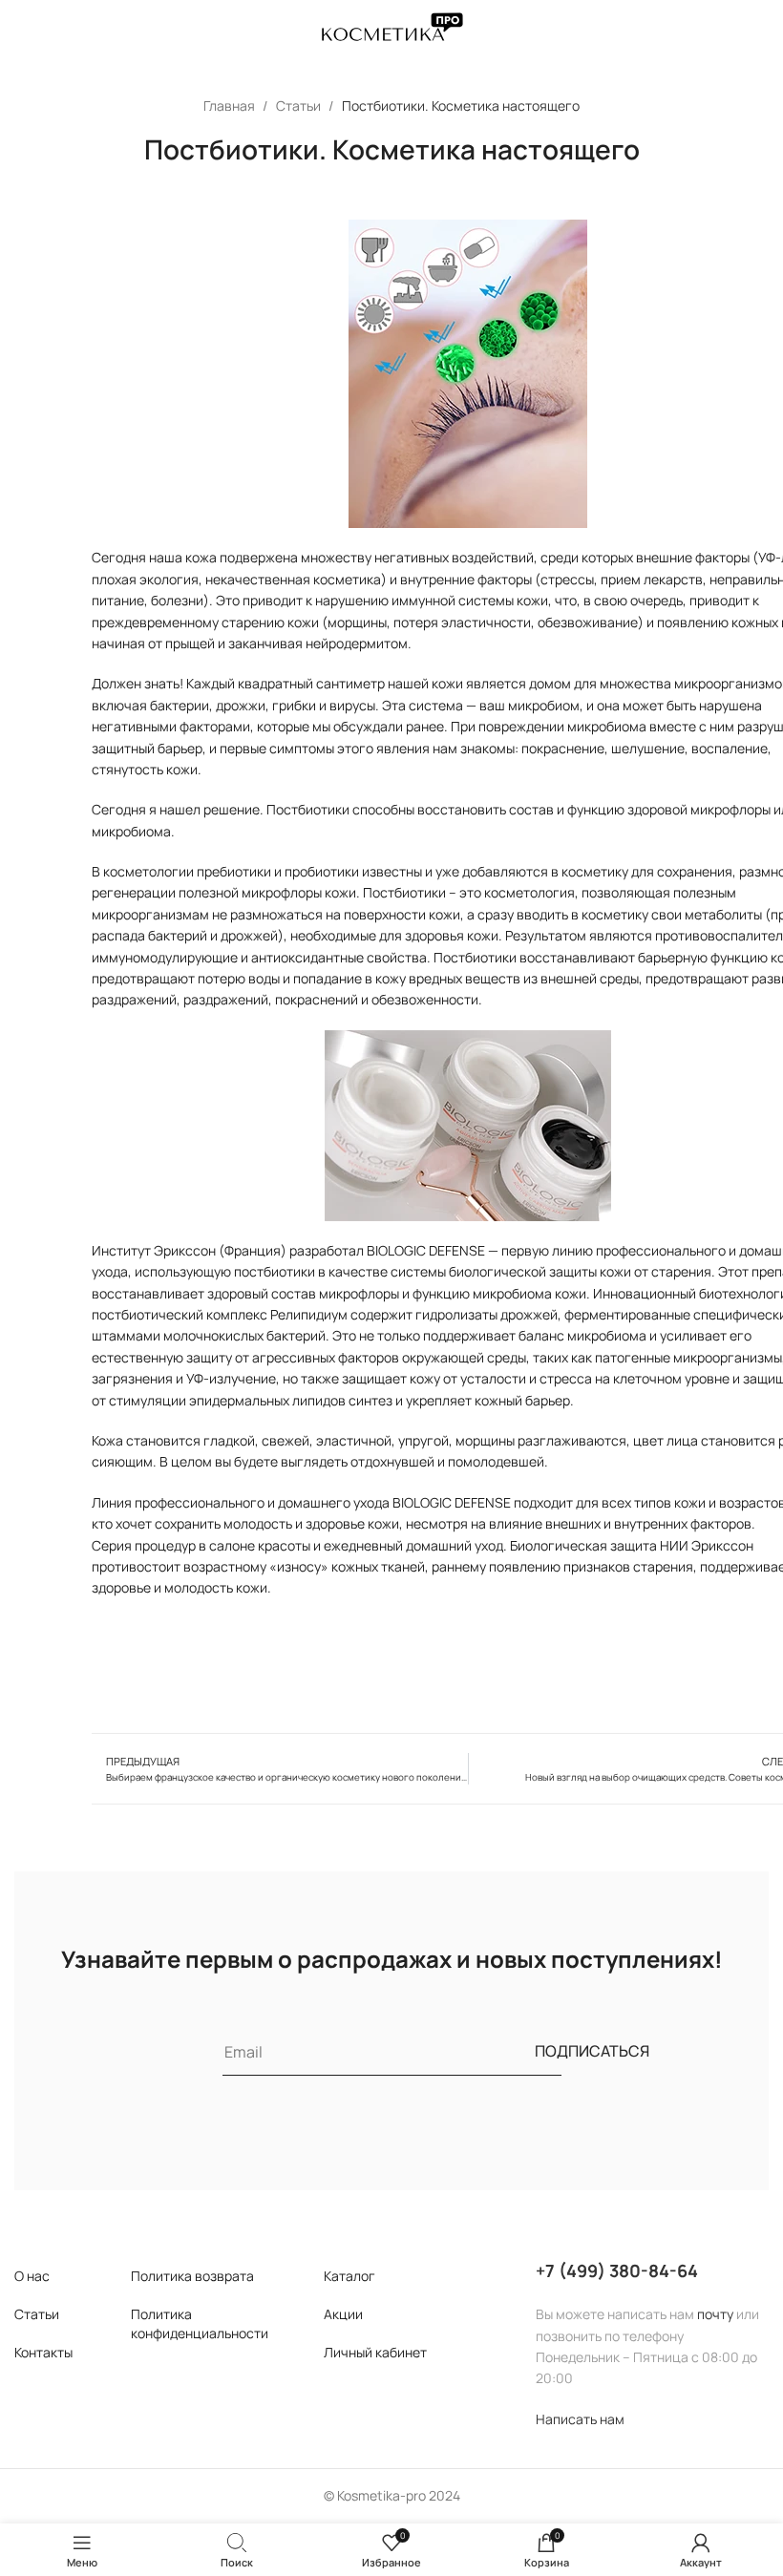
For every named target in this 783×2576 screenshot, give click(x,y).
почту (715, 2314)
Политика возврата (192, 2276)
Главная (231, 106)
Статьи (300, 106)
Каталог (349, 2276)
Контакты (43, 2352)
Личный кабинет (375, 2352)
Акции (343, 2314)
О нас (32, 2276)
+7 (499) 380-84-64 (617, 2270)
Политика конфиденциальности (200, 2323)
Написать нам (580, 2419)
